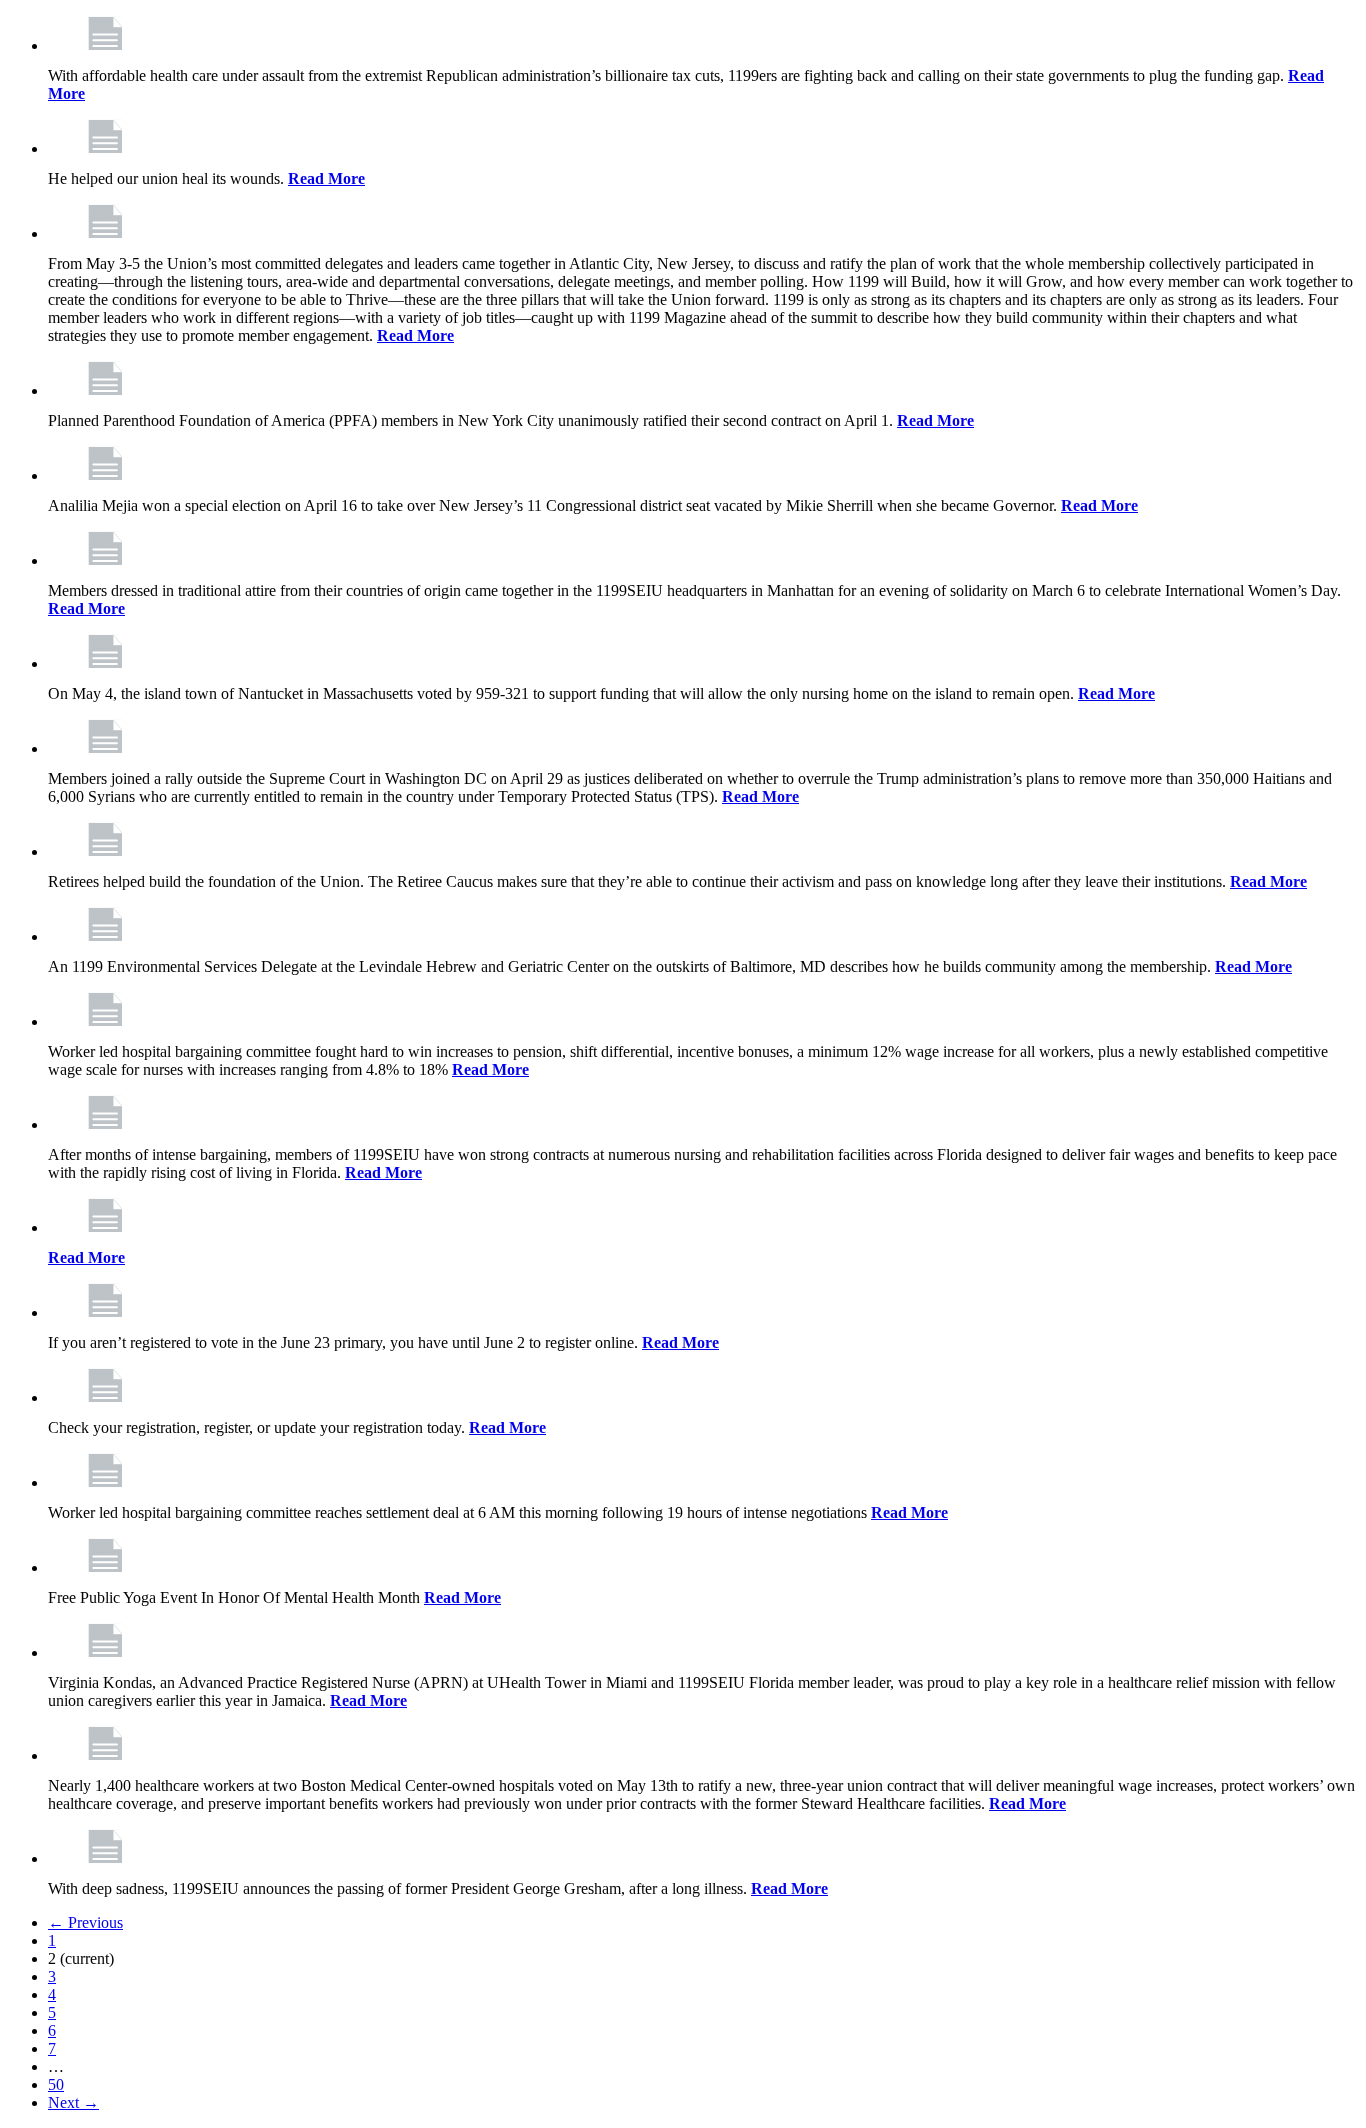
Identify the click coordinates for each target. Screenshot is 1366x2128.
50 (56, 2084)
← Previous (85, 1922)
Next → (73, 2102)
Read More (326, 178)
